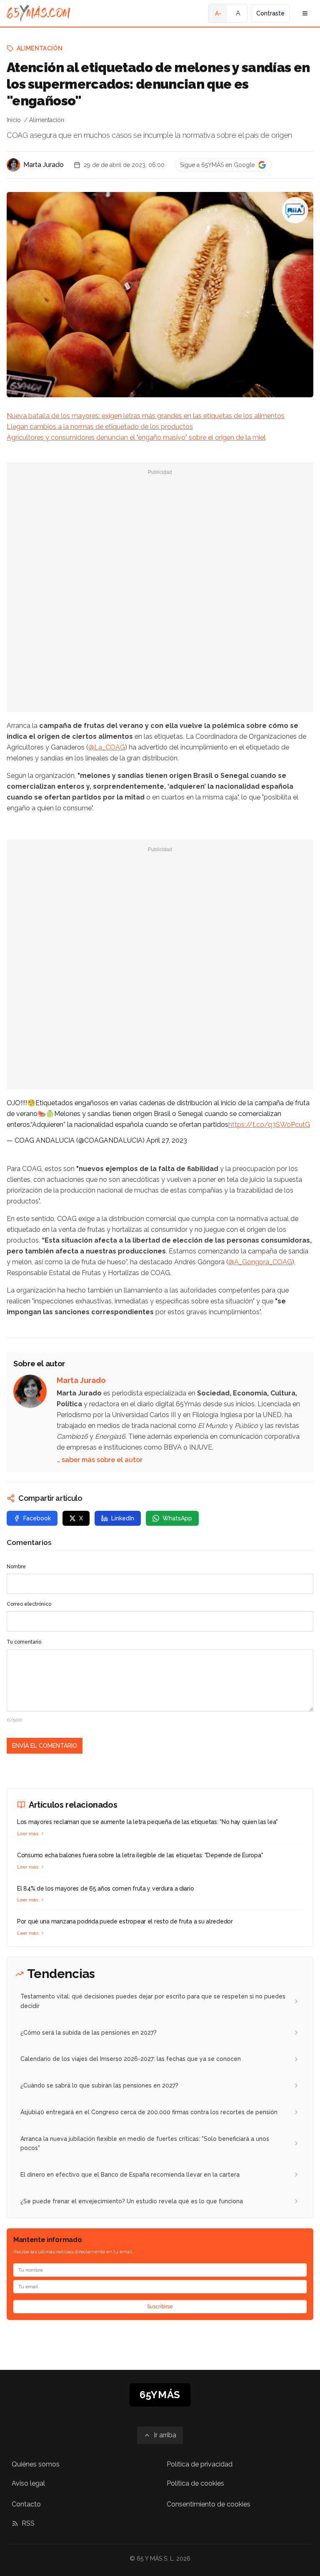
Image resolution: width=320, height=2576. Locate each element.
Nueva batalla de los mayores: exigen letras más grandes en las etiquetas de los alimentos (146, 416)
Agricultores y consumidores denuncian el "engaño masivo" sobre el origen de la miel (136, 437)
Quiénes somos (36, 2464)
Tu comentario (24, 1642)
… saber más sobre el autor (100, 1460)
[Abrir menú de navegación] (305, 13)
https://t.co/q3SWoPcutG (269, 1125)
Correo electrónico (29, 1604)
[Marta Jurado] (13, 165)
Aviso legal (28, 2483)
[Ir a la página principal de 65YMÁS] (39, 13)
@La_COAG (107, 747)
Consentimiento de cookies (209, 2504)
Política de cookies (195, 2483)
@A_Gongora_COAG (260, 1262)
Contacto (26, 2504)
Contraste (270, 13)
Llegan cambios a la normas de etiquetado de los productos (100, 427)
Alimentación (40, 48)
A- (218, 13)
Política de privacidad (200, 2464)
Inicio (14, 120)
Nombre (16, 1567)
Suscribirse (160, 2307)
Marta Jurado (44, 165)
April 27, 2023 (167, 1140)
